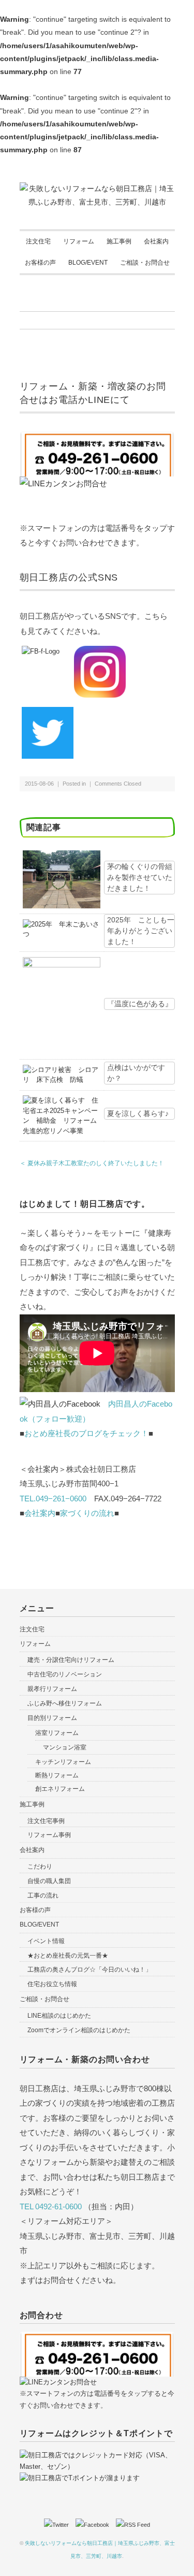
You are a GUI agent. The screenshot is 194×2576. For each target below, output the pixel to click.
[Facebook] (95, 2525)
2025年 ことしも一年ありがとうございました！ (141, 931)
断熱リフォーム (57, 1775)
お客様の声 (40, 263)
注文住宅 (38, 241)
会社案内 (156, 241)
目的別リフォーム (52, 1718)
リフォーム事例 (49, 1835)
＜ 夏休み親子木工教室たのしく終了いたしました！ (92, 1163)
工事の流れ (43, 1895)
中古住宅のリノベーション (65, 1674)
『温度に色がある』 (140, 1004)
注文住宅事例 (46, 1821)
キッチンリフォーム (63, 1762)
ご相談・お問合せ (145, 263)
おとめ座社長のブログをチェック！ (86, 1433)
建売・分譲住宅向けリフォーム (71, 1660)
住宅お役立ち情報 (52, 1984)
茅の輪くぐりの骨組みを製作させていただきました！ (140, 877)
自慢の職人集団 (49, 1881)
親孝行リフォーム (52, 1689)
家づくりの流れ (87, 1513)
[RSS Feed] (133, 2525)
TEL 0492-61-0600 (51, 2206)
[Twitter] (59, 2525)
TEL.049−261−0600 (53, 1499)
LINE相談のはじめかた (59, 2016)
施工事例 (119, 241)
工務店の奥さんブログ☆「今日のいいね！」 (89, 1970)
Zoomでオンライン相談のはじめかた (79, 2030)
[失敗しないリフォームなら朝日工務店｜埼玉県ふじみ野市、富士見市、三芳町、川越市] (97, 189)
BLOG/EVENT (88, 263)
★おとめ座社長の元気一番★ (68, 1956)
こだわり (40, 1866)
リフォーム (79, 241)
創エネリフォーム (60, 1789)
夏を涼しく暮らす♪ (138, 1113)
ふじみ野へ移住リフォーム (65, 1703)
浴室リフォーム (57, 1733)
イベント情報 (46, 1941)
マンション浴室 (65, 1747)
